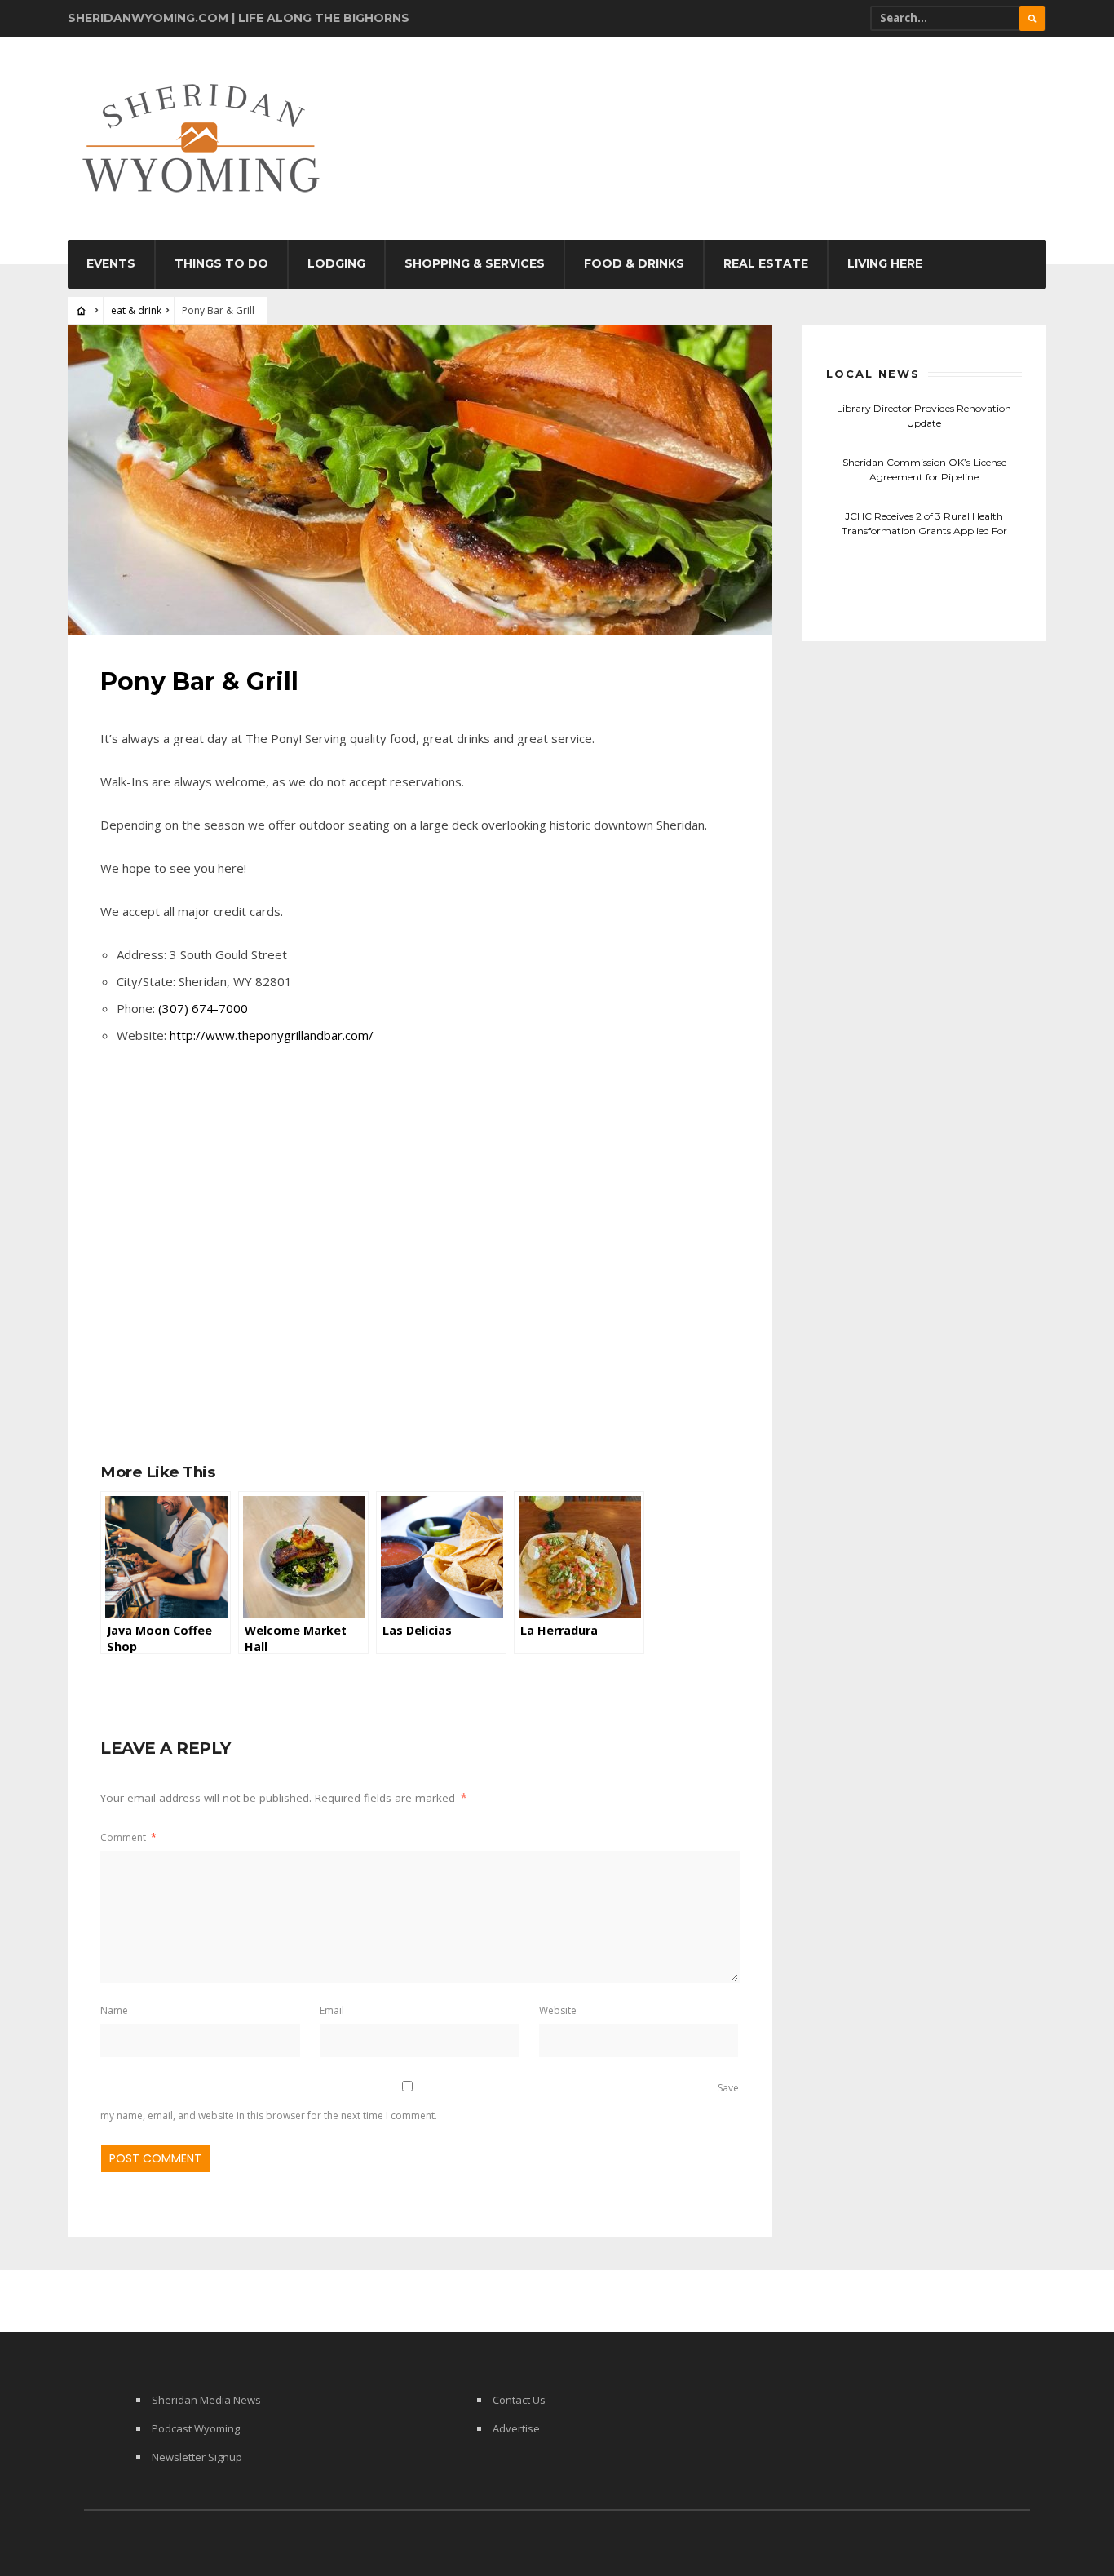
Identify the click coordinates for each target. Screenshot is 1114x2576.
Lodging (336, 263)
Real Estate (766, 263)
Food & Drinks (634, 263)
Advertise (516, 2428)
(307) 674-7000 (203, 1008)
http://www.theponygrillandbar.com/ (272, 1035)
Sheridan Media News (206, 2400)
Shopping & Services (475, 263)
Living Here (885, 263)
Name (114, 2010)
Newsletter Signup (197, 2457)
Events (111, 263)
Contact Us (519, 2400)
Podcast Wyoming (196, 2428)
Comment (128, 1837)
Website (558, 2010)
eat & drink (136, 310)
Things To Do (221, 263)
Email (332, 2010)
